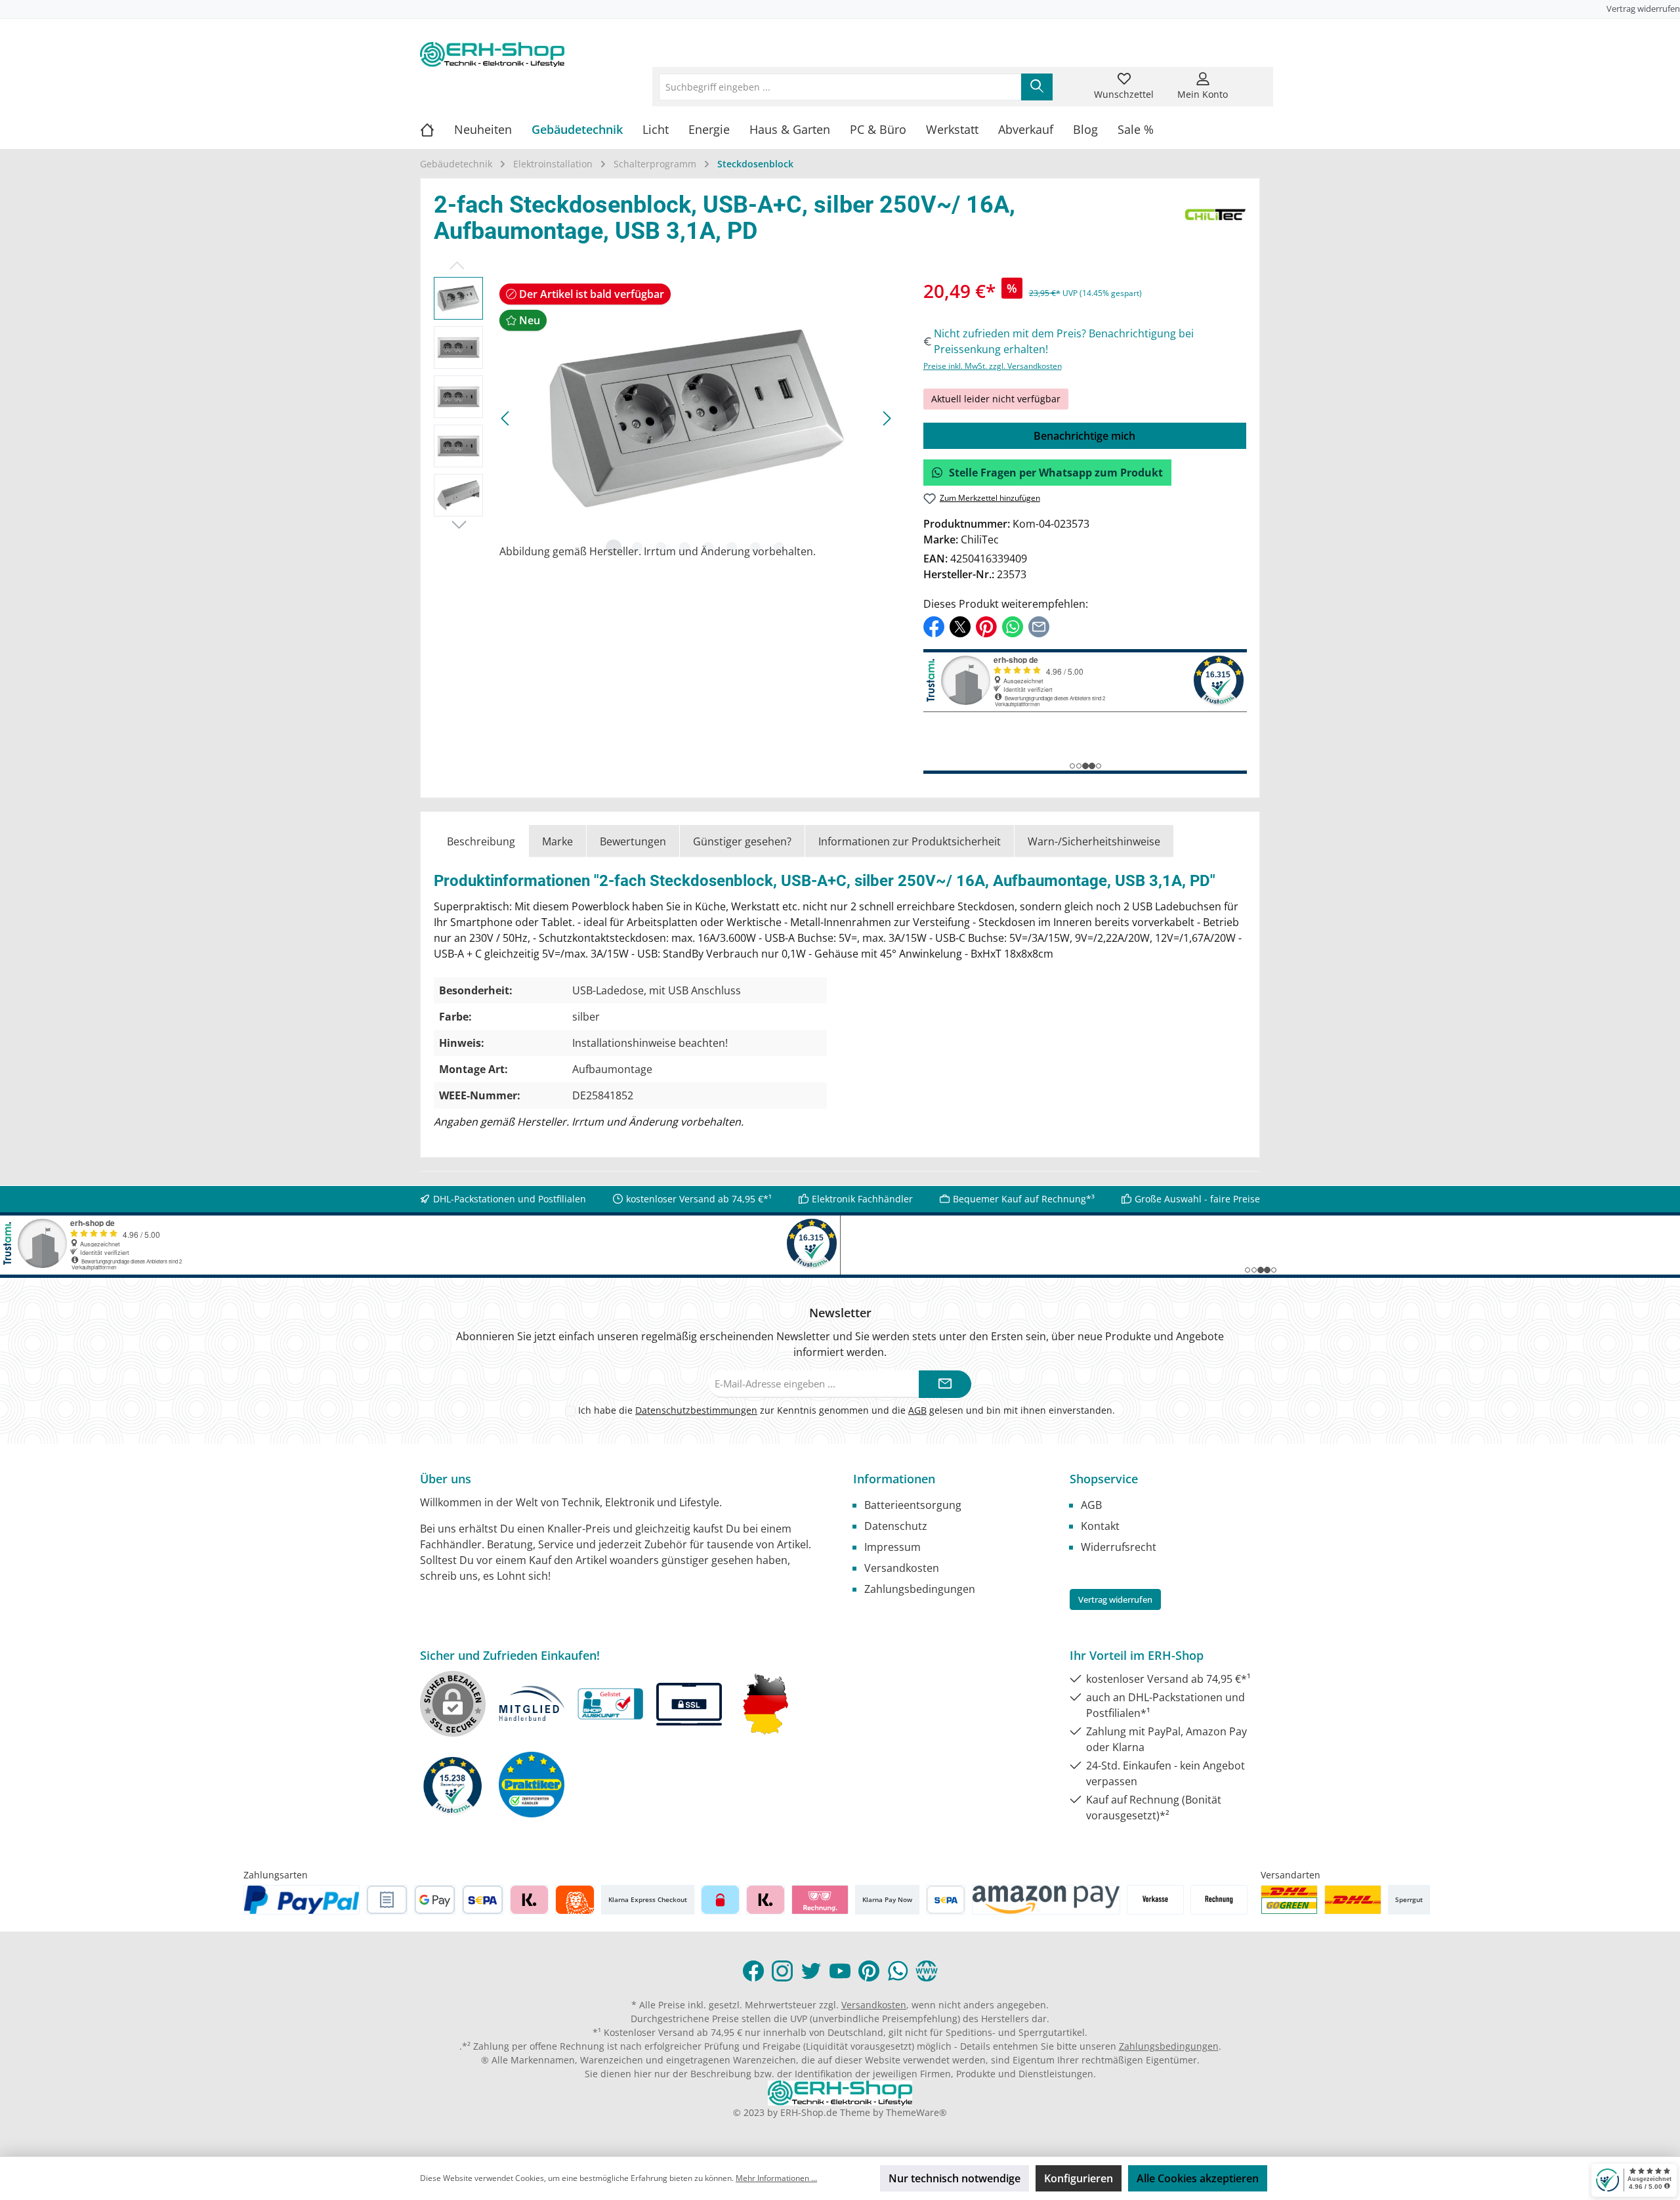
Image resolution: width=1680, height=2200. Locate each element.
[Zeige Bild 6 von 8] (732, 547)
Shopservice (1104, 1479)
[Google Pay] (435, 1900)
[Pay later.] (766, 1900)
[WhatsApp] (898, 1971)
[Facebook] (753, 1971)
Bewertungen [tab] (633, 841)
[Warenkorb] (1251, 79)
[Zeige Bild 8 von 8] (779, 547)
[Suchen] (1037, 87)
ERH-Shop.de (809, 2112)
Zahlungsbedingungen (920, 1589)
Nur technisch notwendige (955, 2178)
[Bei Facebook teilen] (934, 625)
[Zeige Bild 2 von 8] (637, 547)
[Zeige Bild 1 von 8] (614, 547)
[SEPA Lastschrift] (483, 1900)
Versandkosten (902, 1568)
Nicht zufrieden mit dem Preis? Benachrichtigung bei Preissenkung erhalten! (1064, 341)
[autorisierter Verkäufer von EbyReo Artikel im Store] (453, 1784)
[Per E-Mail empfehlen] (1039, 625)
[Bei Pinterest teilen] (986, 625)
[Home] (437, 129)
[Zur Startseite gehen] (492, 54)
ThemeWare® (916, 2112)
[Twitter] (811, 1971)
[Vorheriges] (506, 418)
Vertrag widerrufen (1643, 9)
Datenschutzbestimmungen (696, 1410)
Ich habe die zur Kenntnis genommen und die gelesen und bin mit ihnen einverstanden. (847, 1410)
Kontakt (1100, 1526)
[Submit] (945, 1385)
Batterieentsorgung (913, 1505)
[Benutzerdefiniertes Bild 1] (1289, 1900)
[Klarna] (529, 1900)
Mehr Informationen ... (776, 2178)
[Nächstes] (887, 418)
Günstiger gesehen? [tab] (742, 841)
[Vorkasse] (1155, 1900)
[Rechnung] (1219, 1900)
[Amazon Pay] (1046, 1900)
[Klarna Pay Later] (820, 1900)
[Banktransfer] (945, 1900)
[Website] (927, 1971)
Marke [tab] (557, 841)
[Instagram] (782, 1971)
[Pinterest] (869, 1971)
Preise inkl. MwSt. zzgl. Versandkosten (993, 366)
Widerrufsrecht (1119, 1547)
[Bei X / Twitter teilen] (960, 625)
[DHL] (1353, 1900)
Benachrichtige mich (1084, 436)
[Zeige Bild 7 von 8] (755, 547)
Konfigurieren (1079, 2178)
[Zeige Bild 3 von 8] (661, 547)
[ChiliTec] (1216, 221)
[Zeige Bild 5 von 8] (708, 547)
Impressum (892, 1547)
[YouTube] (840, 1971)
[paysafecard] (720, 1900)
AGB (917, 1410)
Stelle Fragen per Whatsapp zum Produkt (1056, 473)
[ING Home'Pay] (575, 1900)
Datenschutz (896, 1526)
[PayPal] (302, 1900)
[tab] (481, 841)
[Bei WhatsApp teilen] (1013, 625)
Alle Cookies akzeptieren (1198, 2178)
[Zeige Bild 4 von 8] (684, 547)
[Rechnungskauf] (387, 1900)
